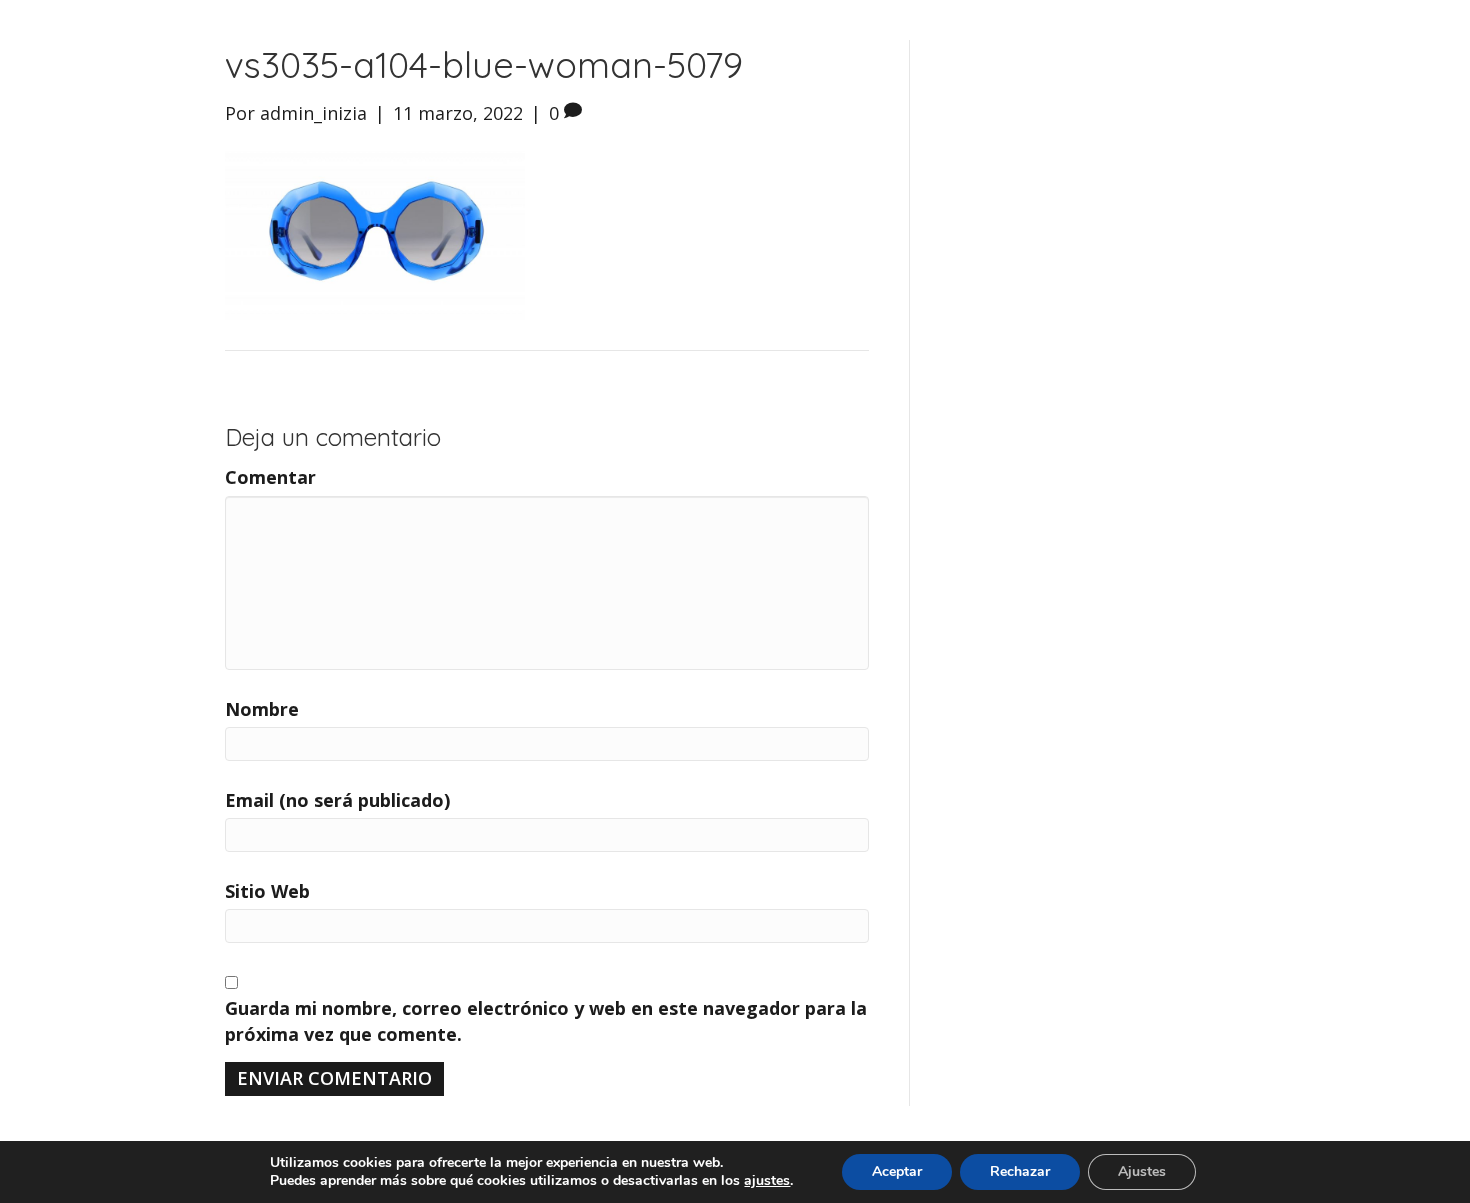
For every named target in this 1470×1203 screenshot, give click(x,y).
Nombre (262, 709)
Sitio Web (267, 891)
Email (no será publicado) (337, 800)
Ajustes (1142, 1171)
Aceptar (897, 1171)
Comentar (270, 477)
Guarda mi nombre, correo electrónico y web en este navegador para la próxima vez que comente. (546, 1021)
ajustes (767, 1181)
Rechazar (1020, 1171)
